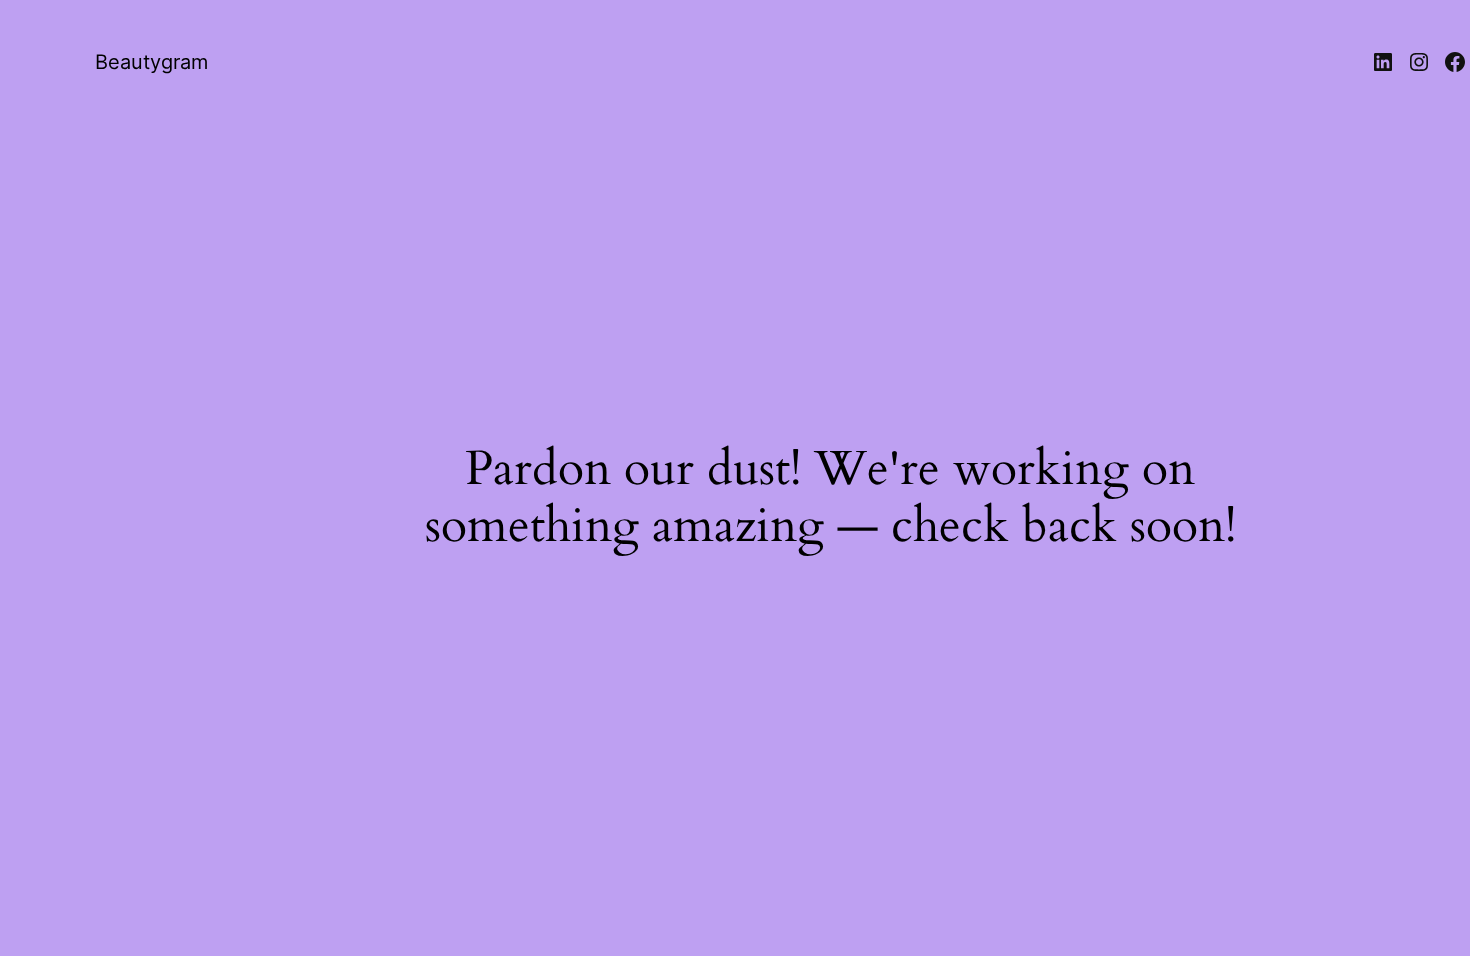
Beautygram (151, 62)
